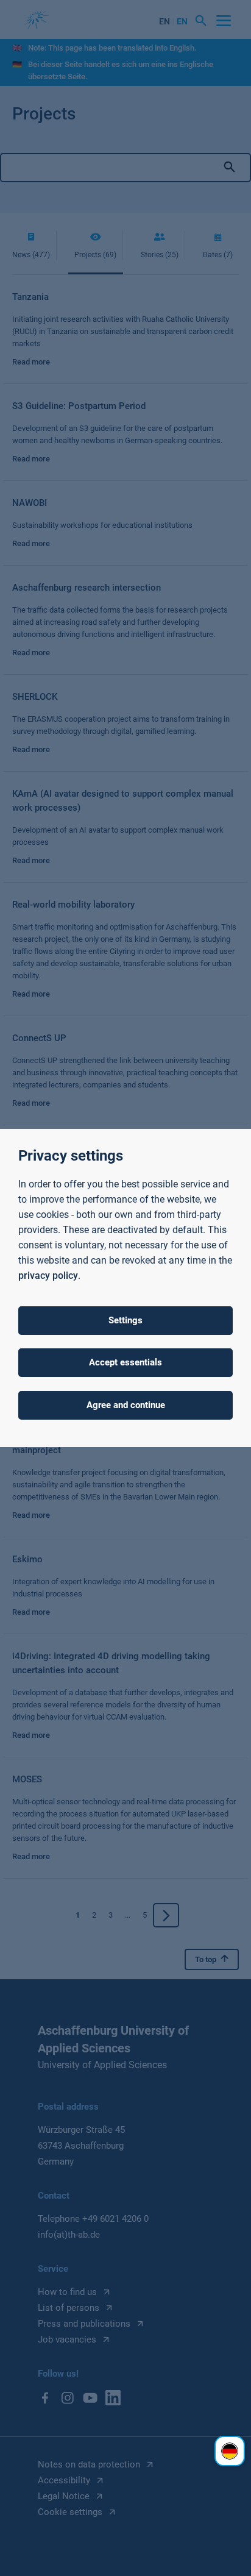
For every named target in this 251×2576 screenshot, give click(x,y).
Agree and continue (126, 1405)
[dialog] (125, 1288)
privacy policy (48, 1276)
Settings (125, 1320)
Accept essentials (125, 1362)
